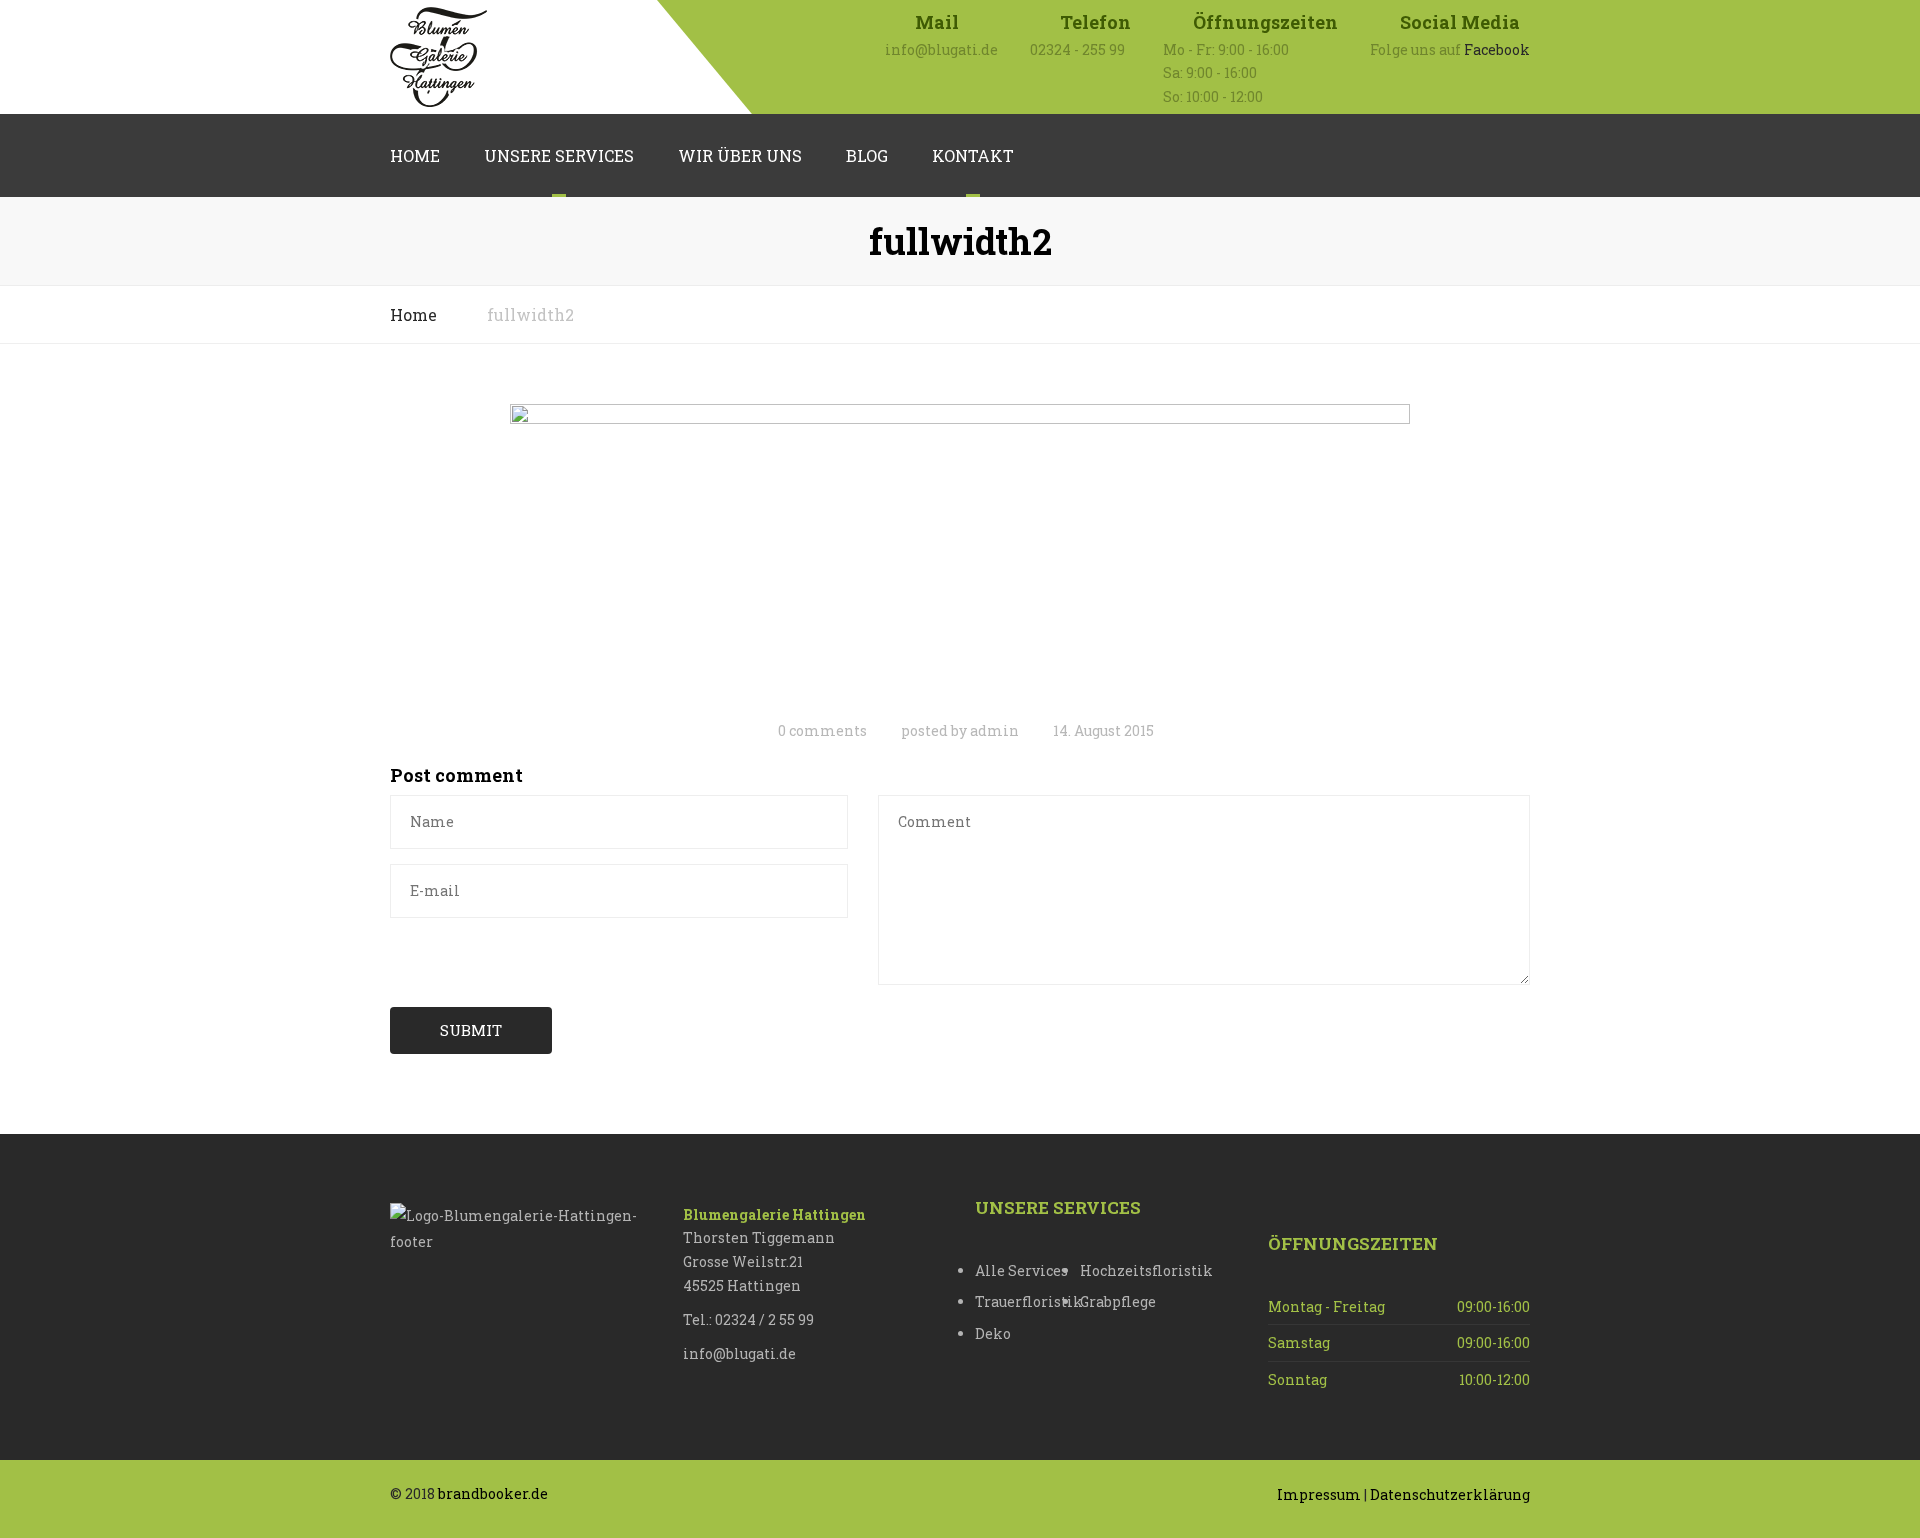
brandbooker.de (493, 1493)
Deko (993, 1333)
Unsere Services (559, 155)
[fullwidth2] (960, 554)
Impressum (1319, 1494)
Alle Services (1021, 1270)
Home (415, 155)
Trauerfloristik (1027, 1301)
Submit (471, 1030)
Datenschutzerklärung (1450, 1494)
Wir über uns (740, 155)
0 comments (822, 730)
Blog (867, 155)
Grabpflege (1118, 1301)
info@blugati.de (739, 1353)
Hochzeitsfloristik (1132, 1270)
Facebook (1497, 49)
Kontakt (973, 155)
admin (994, 730)
